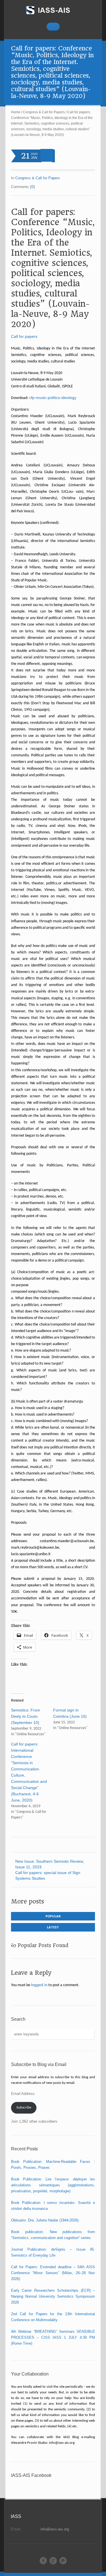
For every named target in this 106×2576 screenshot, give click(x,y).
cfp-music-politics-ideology (53, 398)
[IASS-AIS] (53, 10)
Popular (53, 1916)
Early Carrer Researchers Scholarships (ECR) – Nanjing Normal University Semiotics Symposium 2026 (53, 2296)
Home (16, 112)
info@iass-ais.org (55, 2529)
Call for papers (24, 336)
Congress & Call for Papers (44, 112)
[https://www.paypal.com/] (63, 2561)
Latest (53, 1927)
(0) (33, 187)
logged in (39, 1985)
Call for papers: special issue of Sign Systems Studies (48, 1875)
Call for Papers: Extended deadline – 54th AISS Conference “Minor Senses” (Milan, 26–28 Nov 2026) (53, 2273)
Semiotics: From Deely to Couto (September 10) (26, 1716)
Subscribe (24, 2107)
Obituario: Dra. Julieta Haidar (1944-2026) (45, 2220)
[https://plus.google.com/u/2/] (53, 2561)
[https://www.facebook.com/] (43, 2561)
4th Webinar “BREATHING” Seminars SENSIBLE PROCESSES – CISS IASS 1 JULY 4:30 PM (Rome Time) (53, 2337)
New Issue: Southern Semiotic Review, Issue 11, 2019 (50, 1864)
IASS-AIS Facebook (31, 2475)
